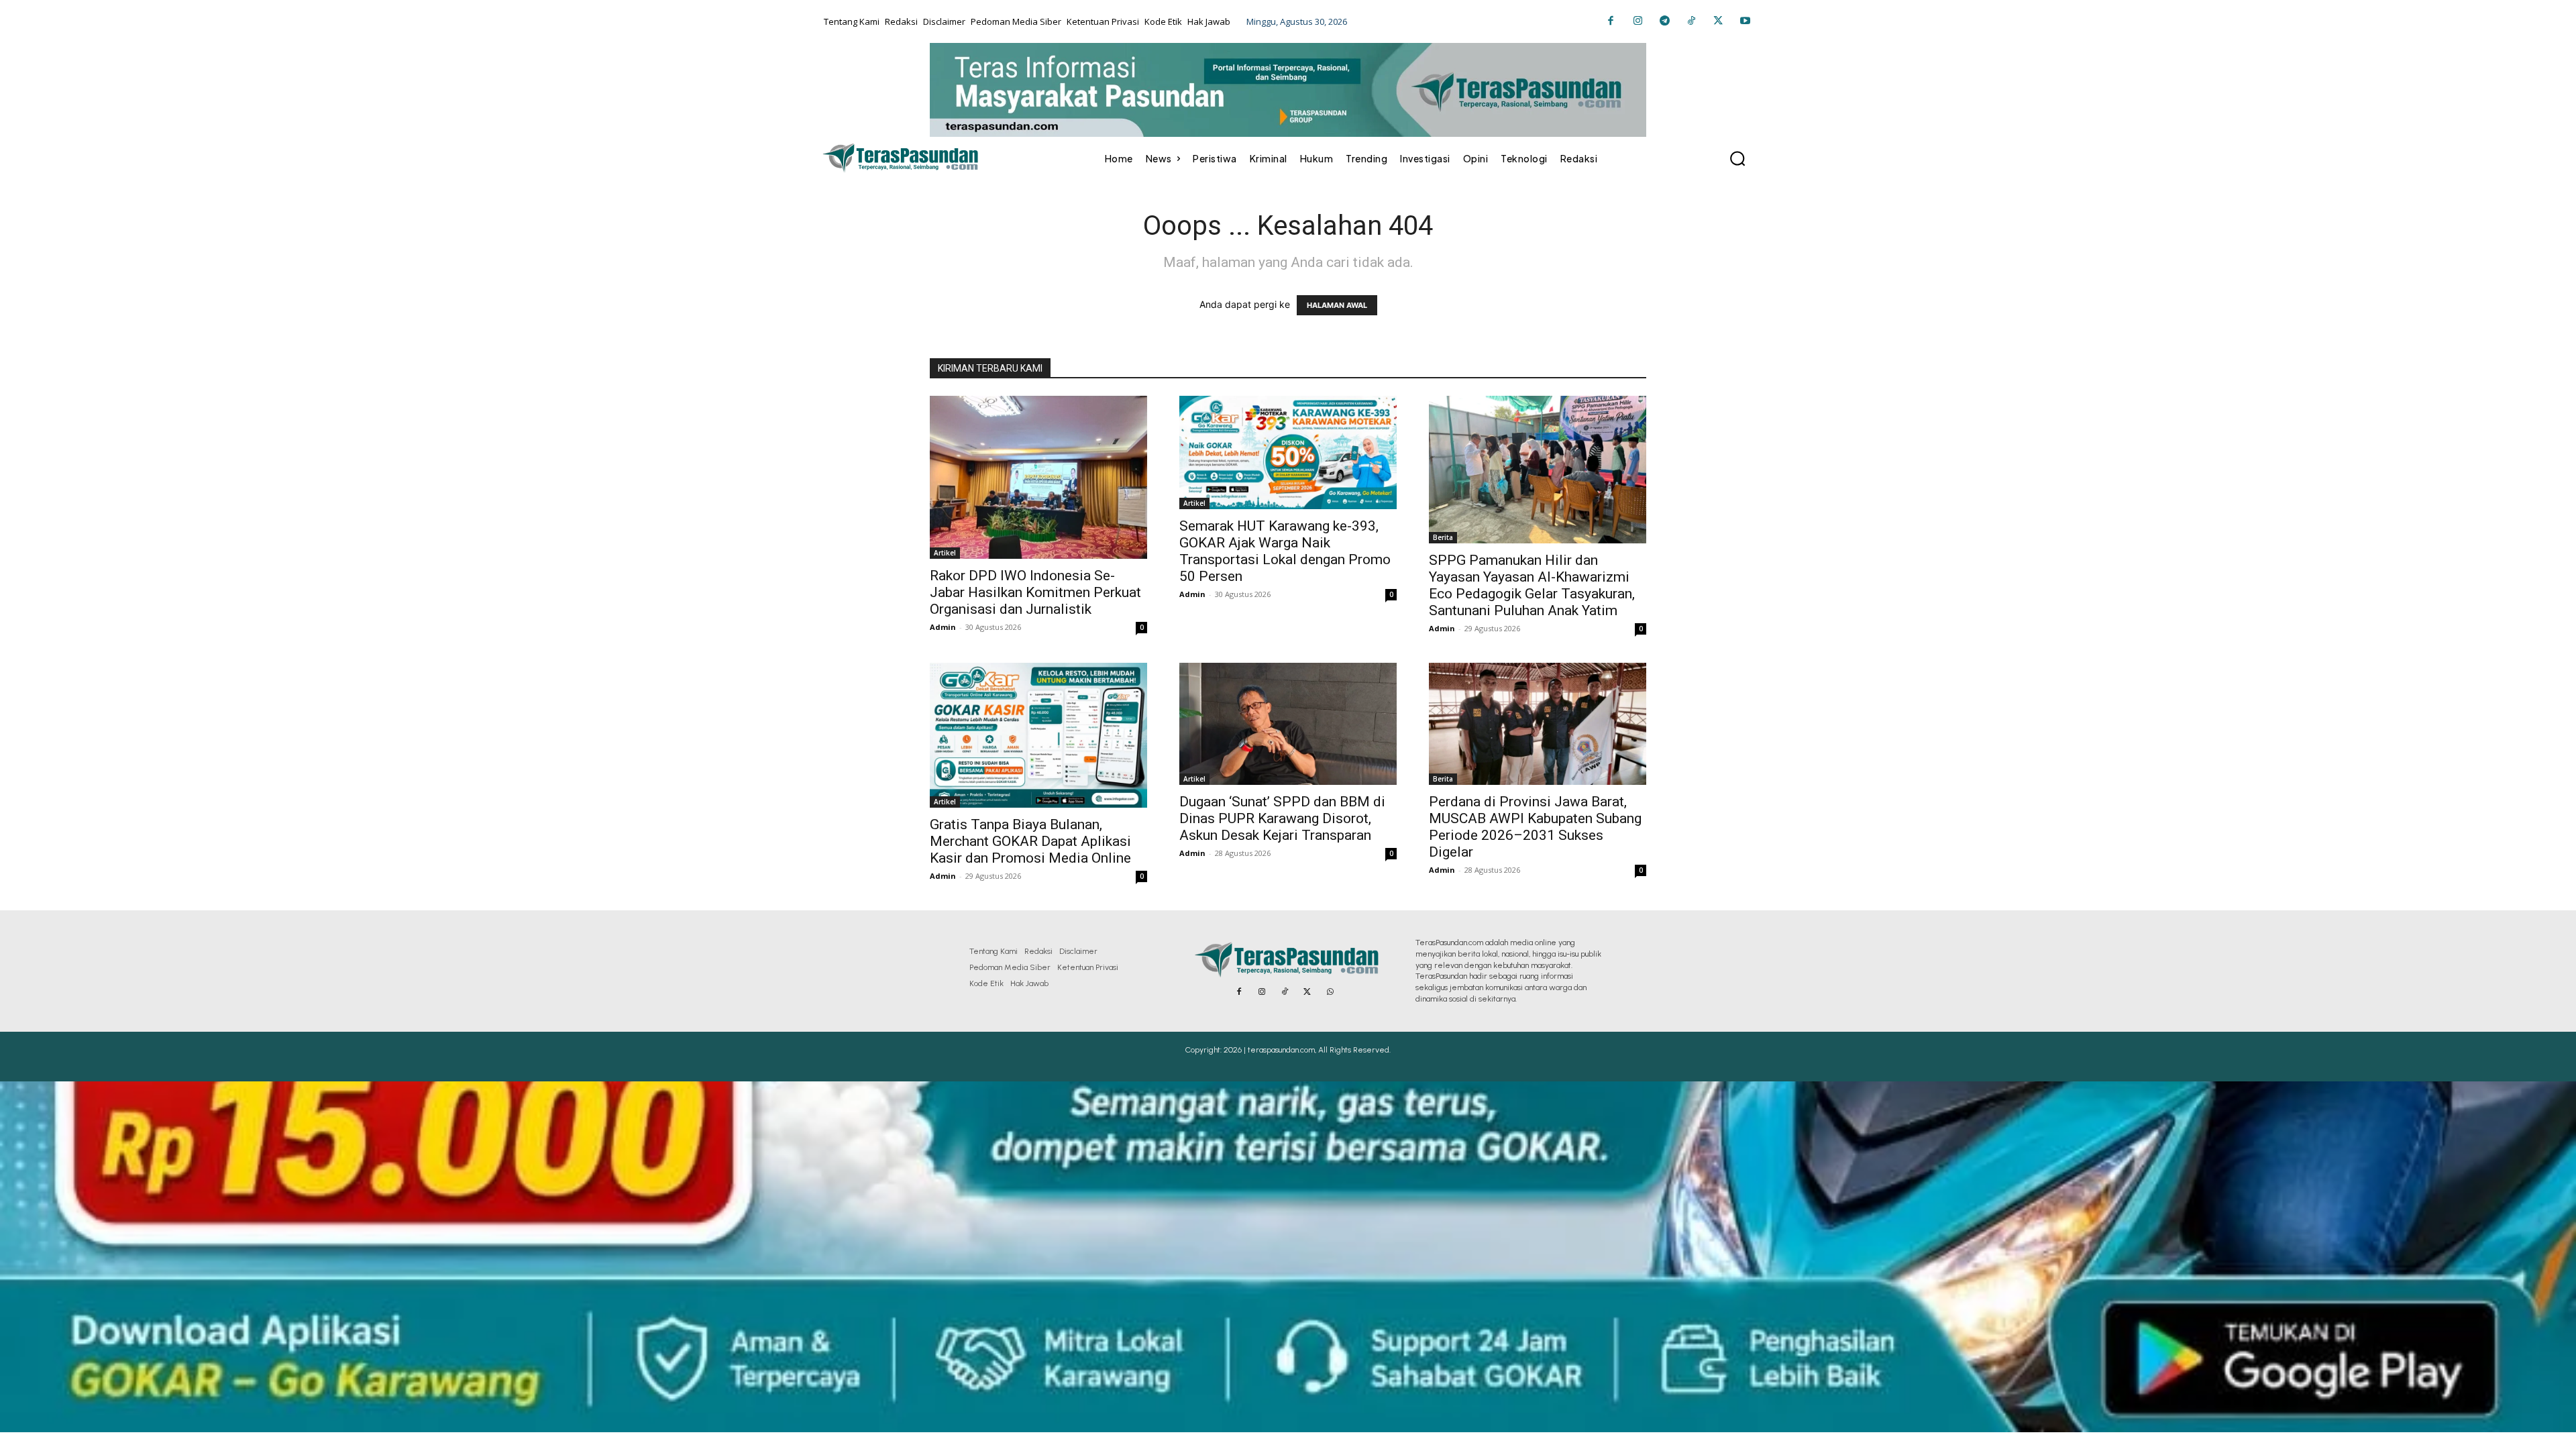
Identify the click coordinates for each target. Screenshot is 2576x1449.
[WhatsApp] (1330, 992)
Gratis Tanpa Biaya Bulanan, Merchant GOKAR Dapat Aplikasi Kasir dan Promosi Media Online (1030, 841)
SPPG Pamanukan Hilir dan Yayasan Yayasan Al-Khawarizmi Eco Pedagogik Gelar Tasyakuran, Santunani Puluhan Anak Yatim (1532, 585)
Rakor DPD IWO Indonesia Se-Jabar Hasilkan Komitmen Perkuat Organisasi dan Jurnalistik (1035, 592)
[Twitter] (1718, 21)
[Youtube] (1745, 21)
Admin (943, 627)
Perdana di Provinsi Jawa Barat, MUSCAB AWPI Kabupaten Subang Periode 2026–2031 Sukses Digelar (1535, 827)
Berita (1443, 537)
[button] (1737, 158)
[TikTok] (1691, 21)
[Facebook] (1611, 21)
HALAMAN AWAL (1337, 305)
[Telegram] (1664, 21)
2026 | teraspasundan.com (1269, 1050)
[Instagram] (1638, 21)
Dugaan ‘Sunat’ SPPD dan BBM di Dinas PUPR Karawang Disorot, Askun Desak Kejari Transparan (1282, 818)
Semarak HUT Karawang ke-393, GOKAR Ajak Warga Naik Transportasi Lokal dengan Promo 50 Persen (1285, 551)
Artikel (945, 553)
